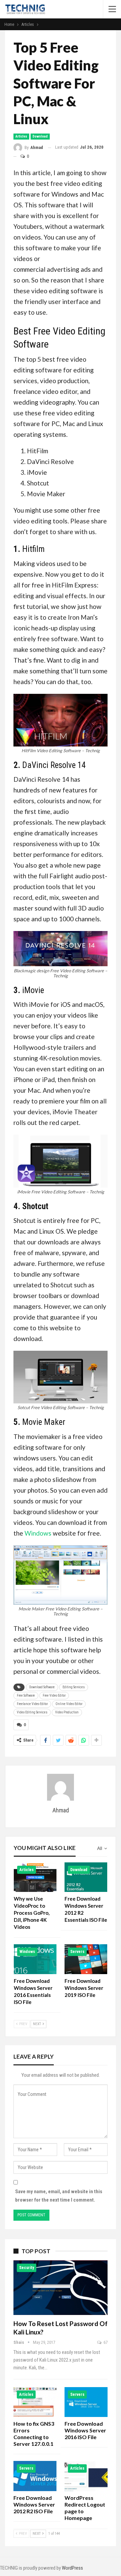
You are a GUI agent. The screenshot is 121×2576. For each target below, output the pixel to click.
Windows (38, 1533)
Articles (21, 136)
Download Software (42, 1687)
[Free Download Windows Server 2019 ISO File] (86, 1959)
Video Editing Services (32, 1712)
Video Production (67, 1712)
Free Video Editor (54, 1695)
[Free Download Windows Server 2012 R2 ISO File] (35, 2476)
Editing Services (74, 1687)
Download (40, 136)
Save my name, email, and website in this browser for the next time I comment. (59, 2196)
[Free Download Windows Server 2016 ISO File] (86, 2402)
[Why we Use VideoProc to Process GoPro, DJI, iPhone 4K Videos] (35, 1877)
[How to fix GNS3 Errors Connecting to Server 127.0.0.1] (35, 2402)
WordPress (72, 2568)
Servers (77, 1952)
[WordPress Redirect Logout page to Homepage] (86, 2476)
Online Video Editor (69, 1704)
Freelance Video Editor (32, 1704)
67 (105, 2342)
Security (27, 2268)
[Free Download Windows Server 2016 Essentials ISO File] (35, 1959)
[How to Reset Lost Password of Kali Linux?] (61, 2287)
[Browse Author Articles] (61, 1787)
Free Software (26, 1695)
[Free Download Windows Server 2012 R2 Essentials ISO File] (86, 1877)
